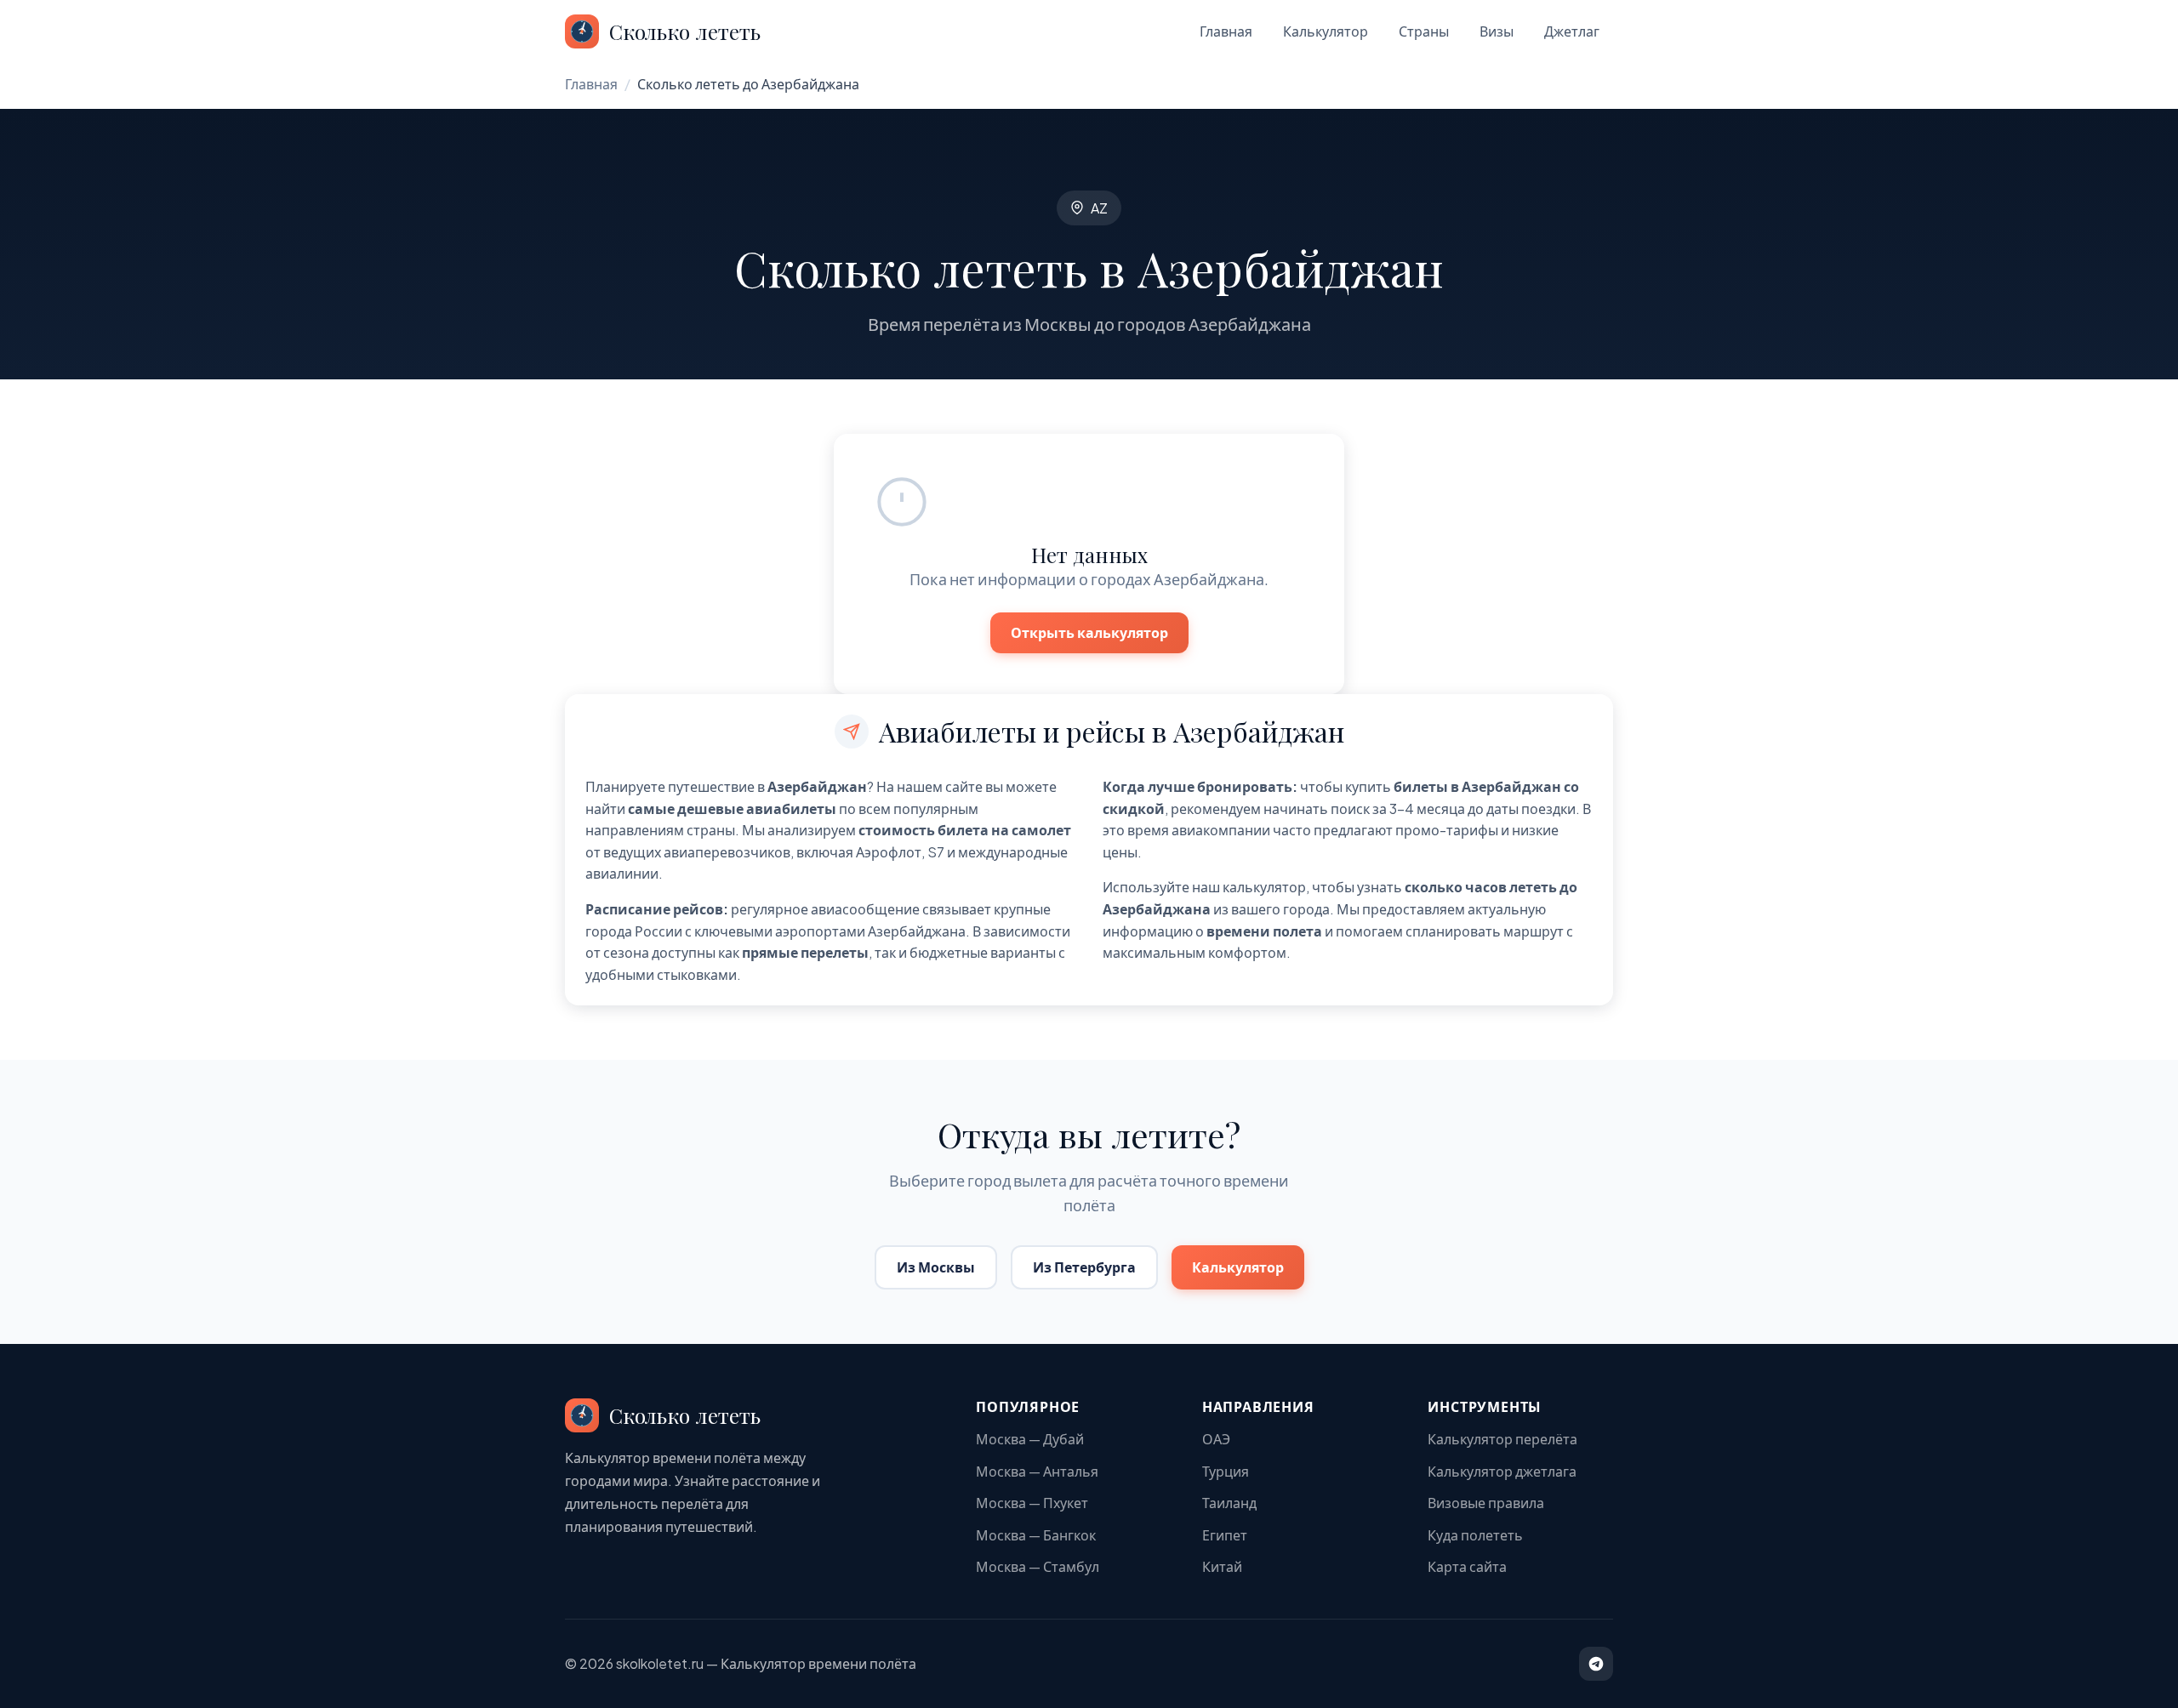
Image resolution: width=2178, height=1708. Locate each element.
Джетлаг (1572, 31)
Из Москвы (936, 1267)
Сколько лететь (685, 31)
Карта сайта (1467, 1566)
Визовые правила (1486, 1503)
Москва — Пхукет (1032, 1503)
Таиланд (1229, 1503)
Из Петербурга (1084, 1267)
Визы (1497, 31)
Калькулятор (1326, 31)
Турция (1226, 1471)
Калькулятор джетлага (1502, 1471)
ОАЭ (1216, 1439)
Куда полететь (1475, 1535)
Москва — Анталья (1037, 1471)
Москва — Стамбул (1038, 1566)
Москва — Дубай (1030, 1439)
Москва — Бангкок (1036, 1535)
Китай (1222, 1566)
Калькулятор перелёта (1502, 1439)
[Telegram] (1596, 1664)
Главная (1226, 31)
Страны (1424, 31)
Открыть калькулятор (1089, 632)
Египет (1225, 1535)
